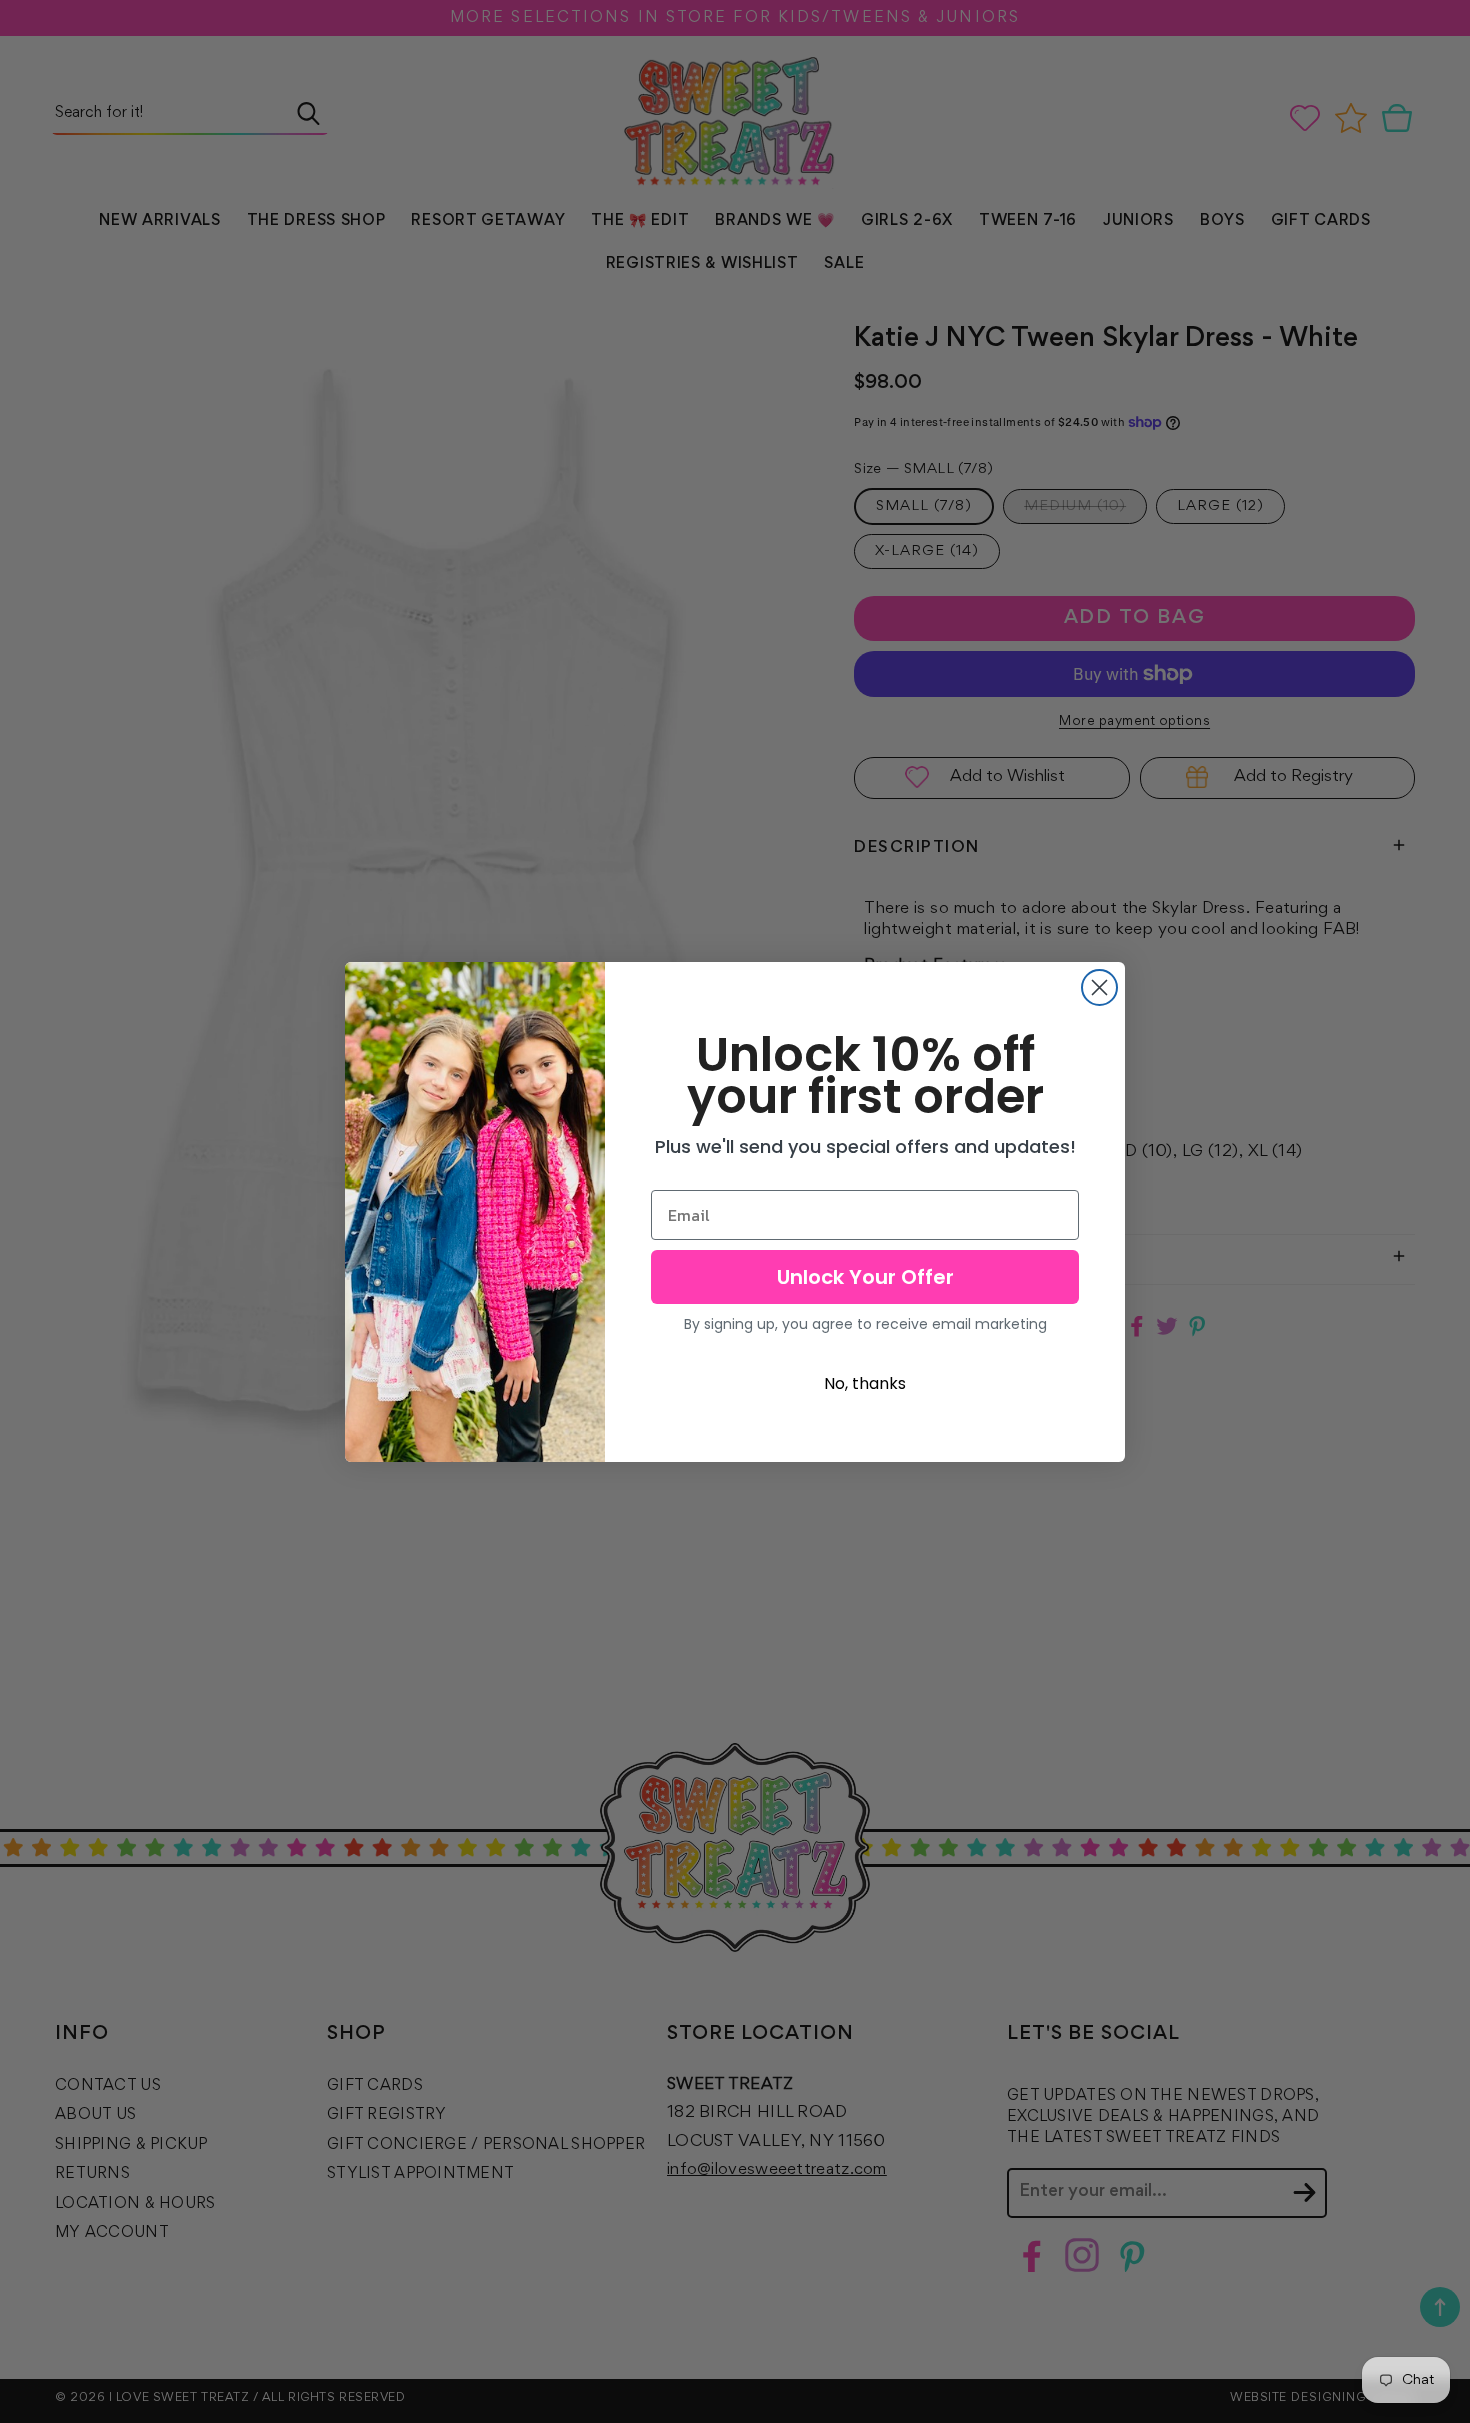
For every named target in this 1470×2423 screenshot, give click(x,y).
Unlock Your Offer (865, 1277)
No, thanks (865, 1383)
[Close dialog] (1099, 987)
